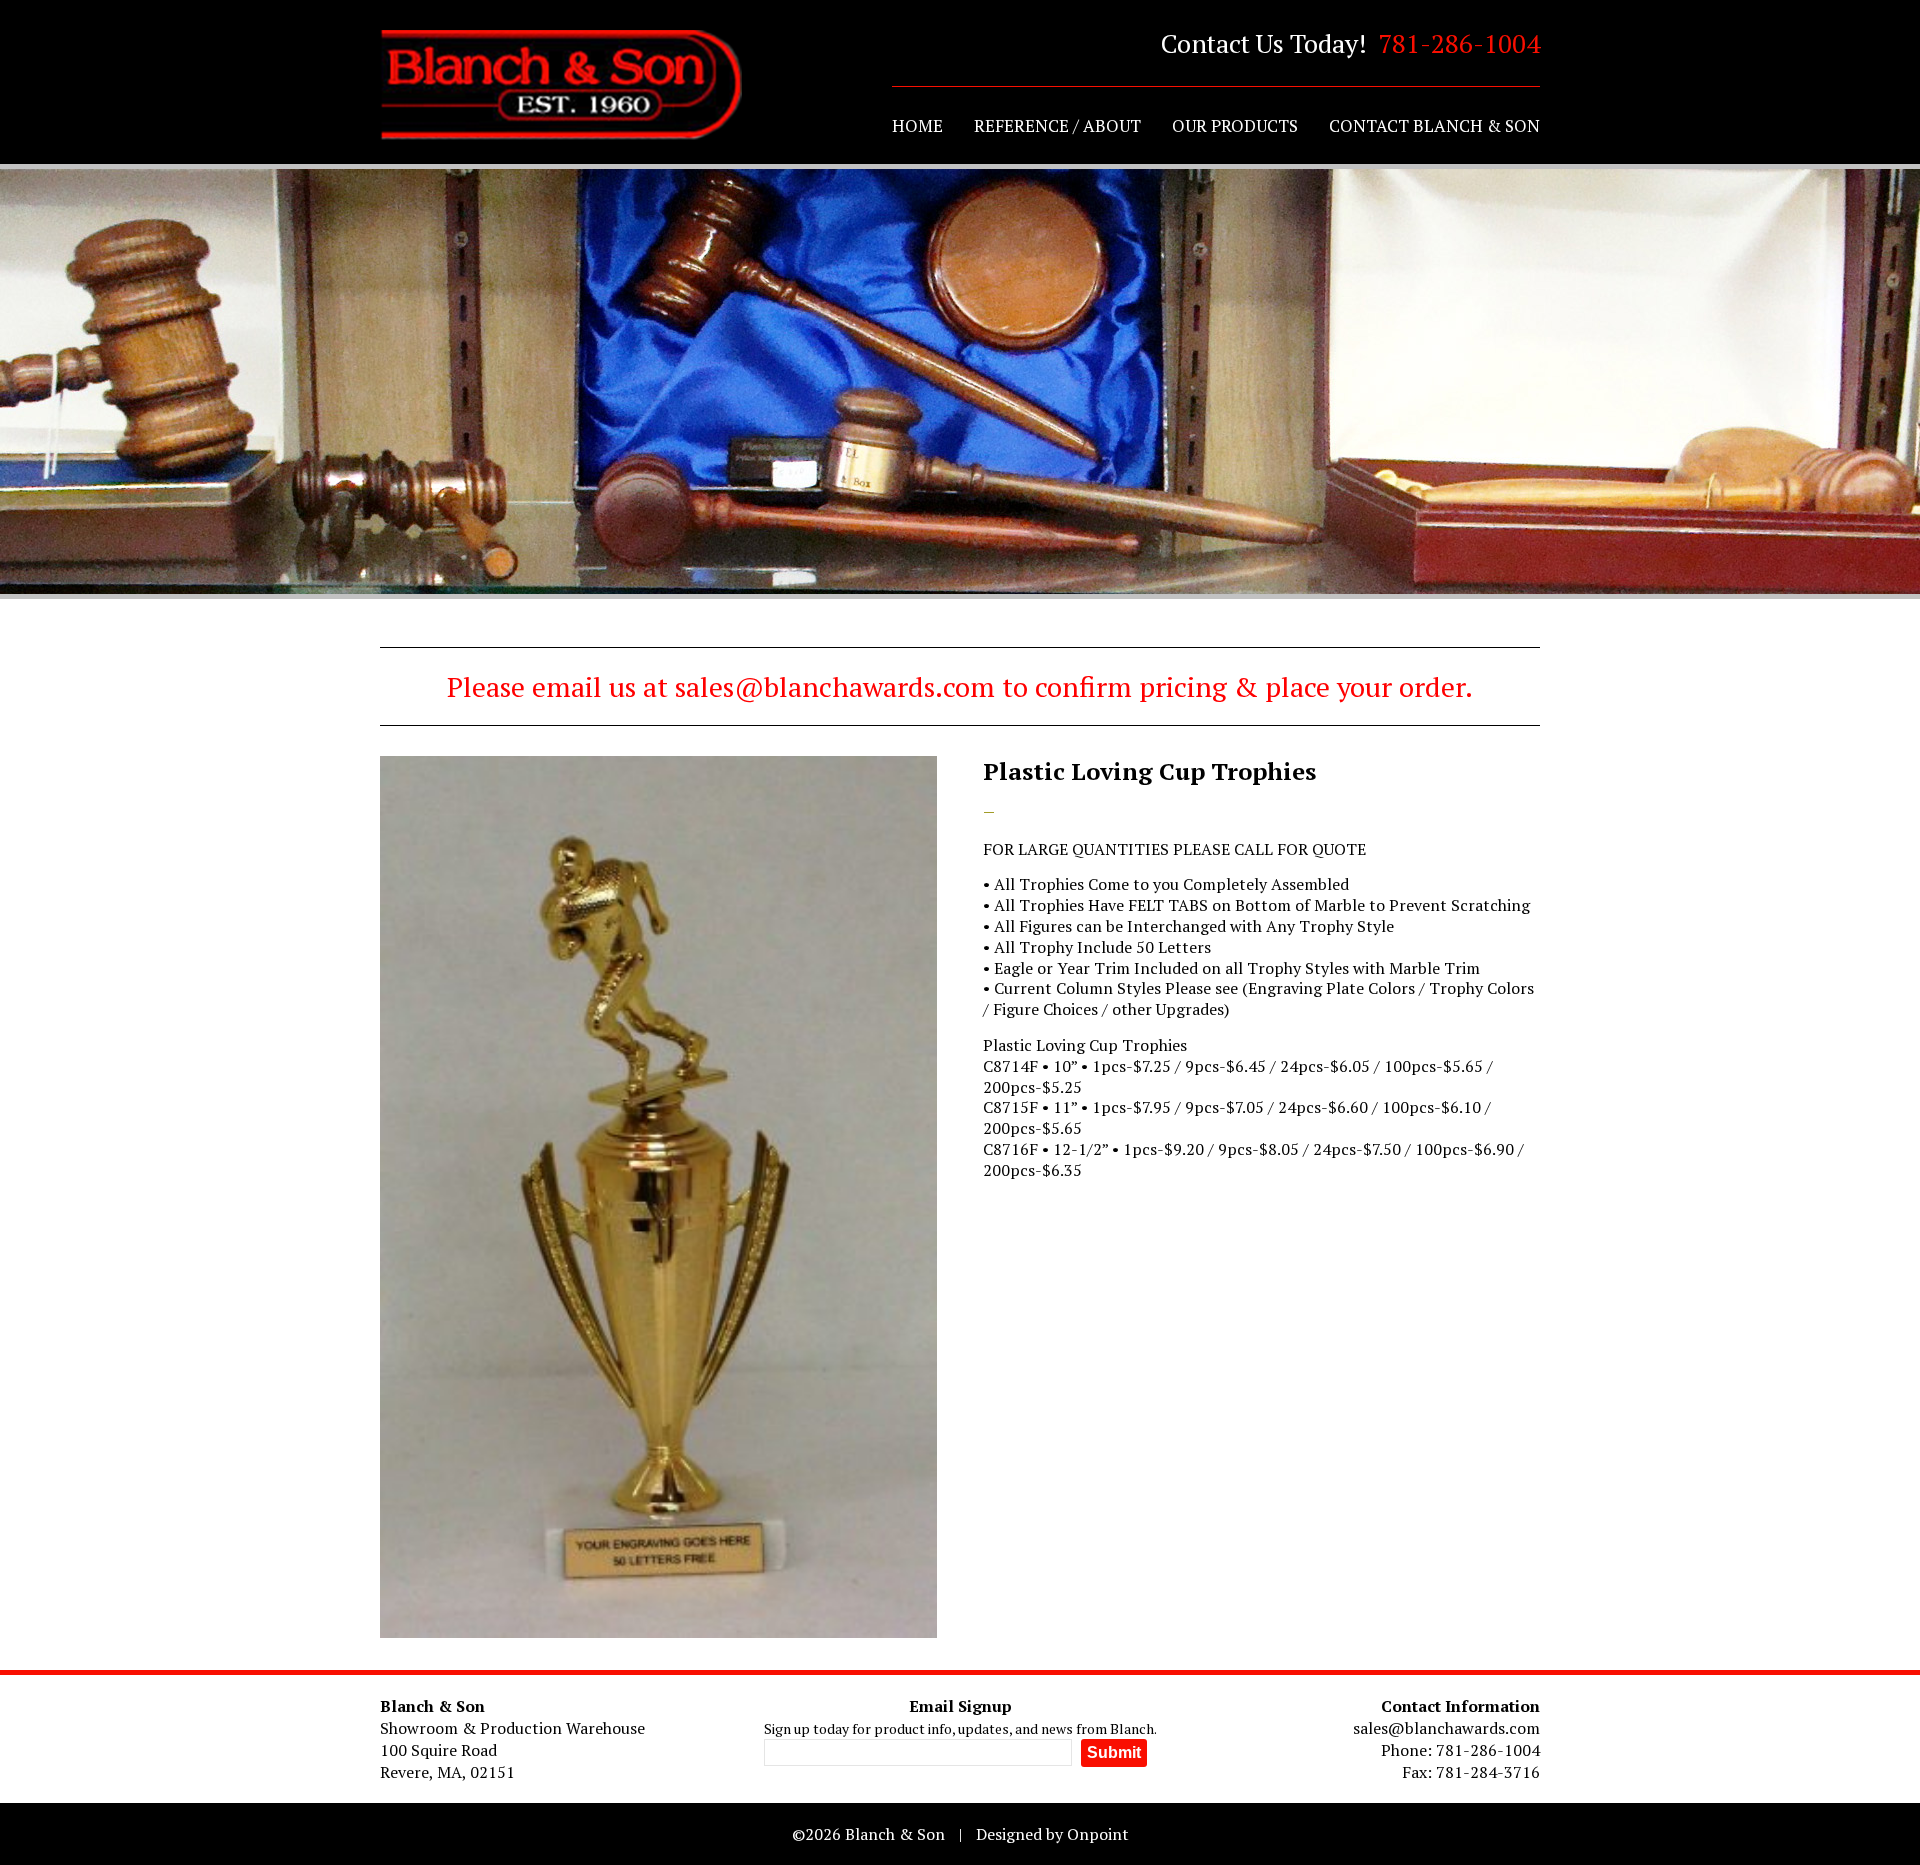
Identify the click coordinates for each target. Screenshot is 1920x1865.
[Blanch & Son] (561, 85)
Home (917, 125)
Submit (1114, 1752)
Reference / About (1057, 125)
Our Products (1235, 125)
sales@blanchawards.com (1446, 1728)
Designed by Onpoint (1052, 1834)
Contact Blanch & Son (1434, 125)
